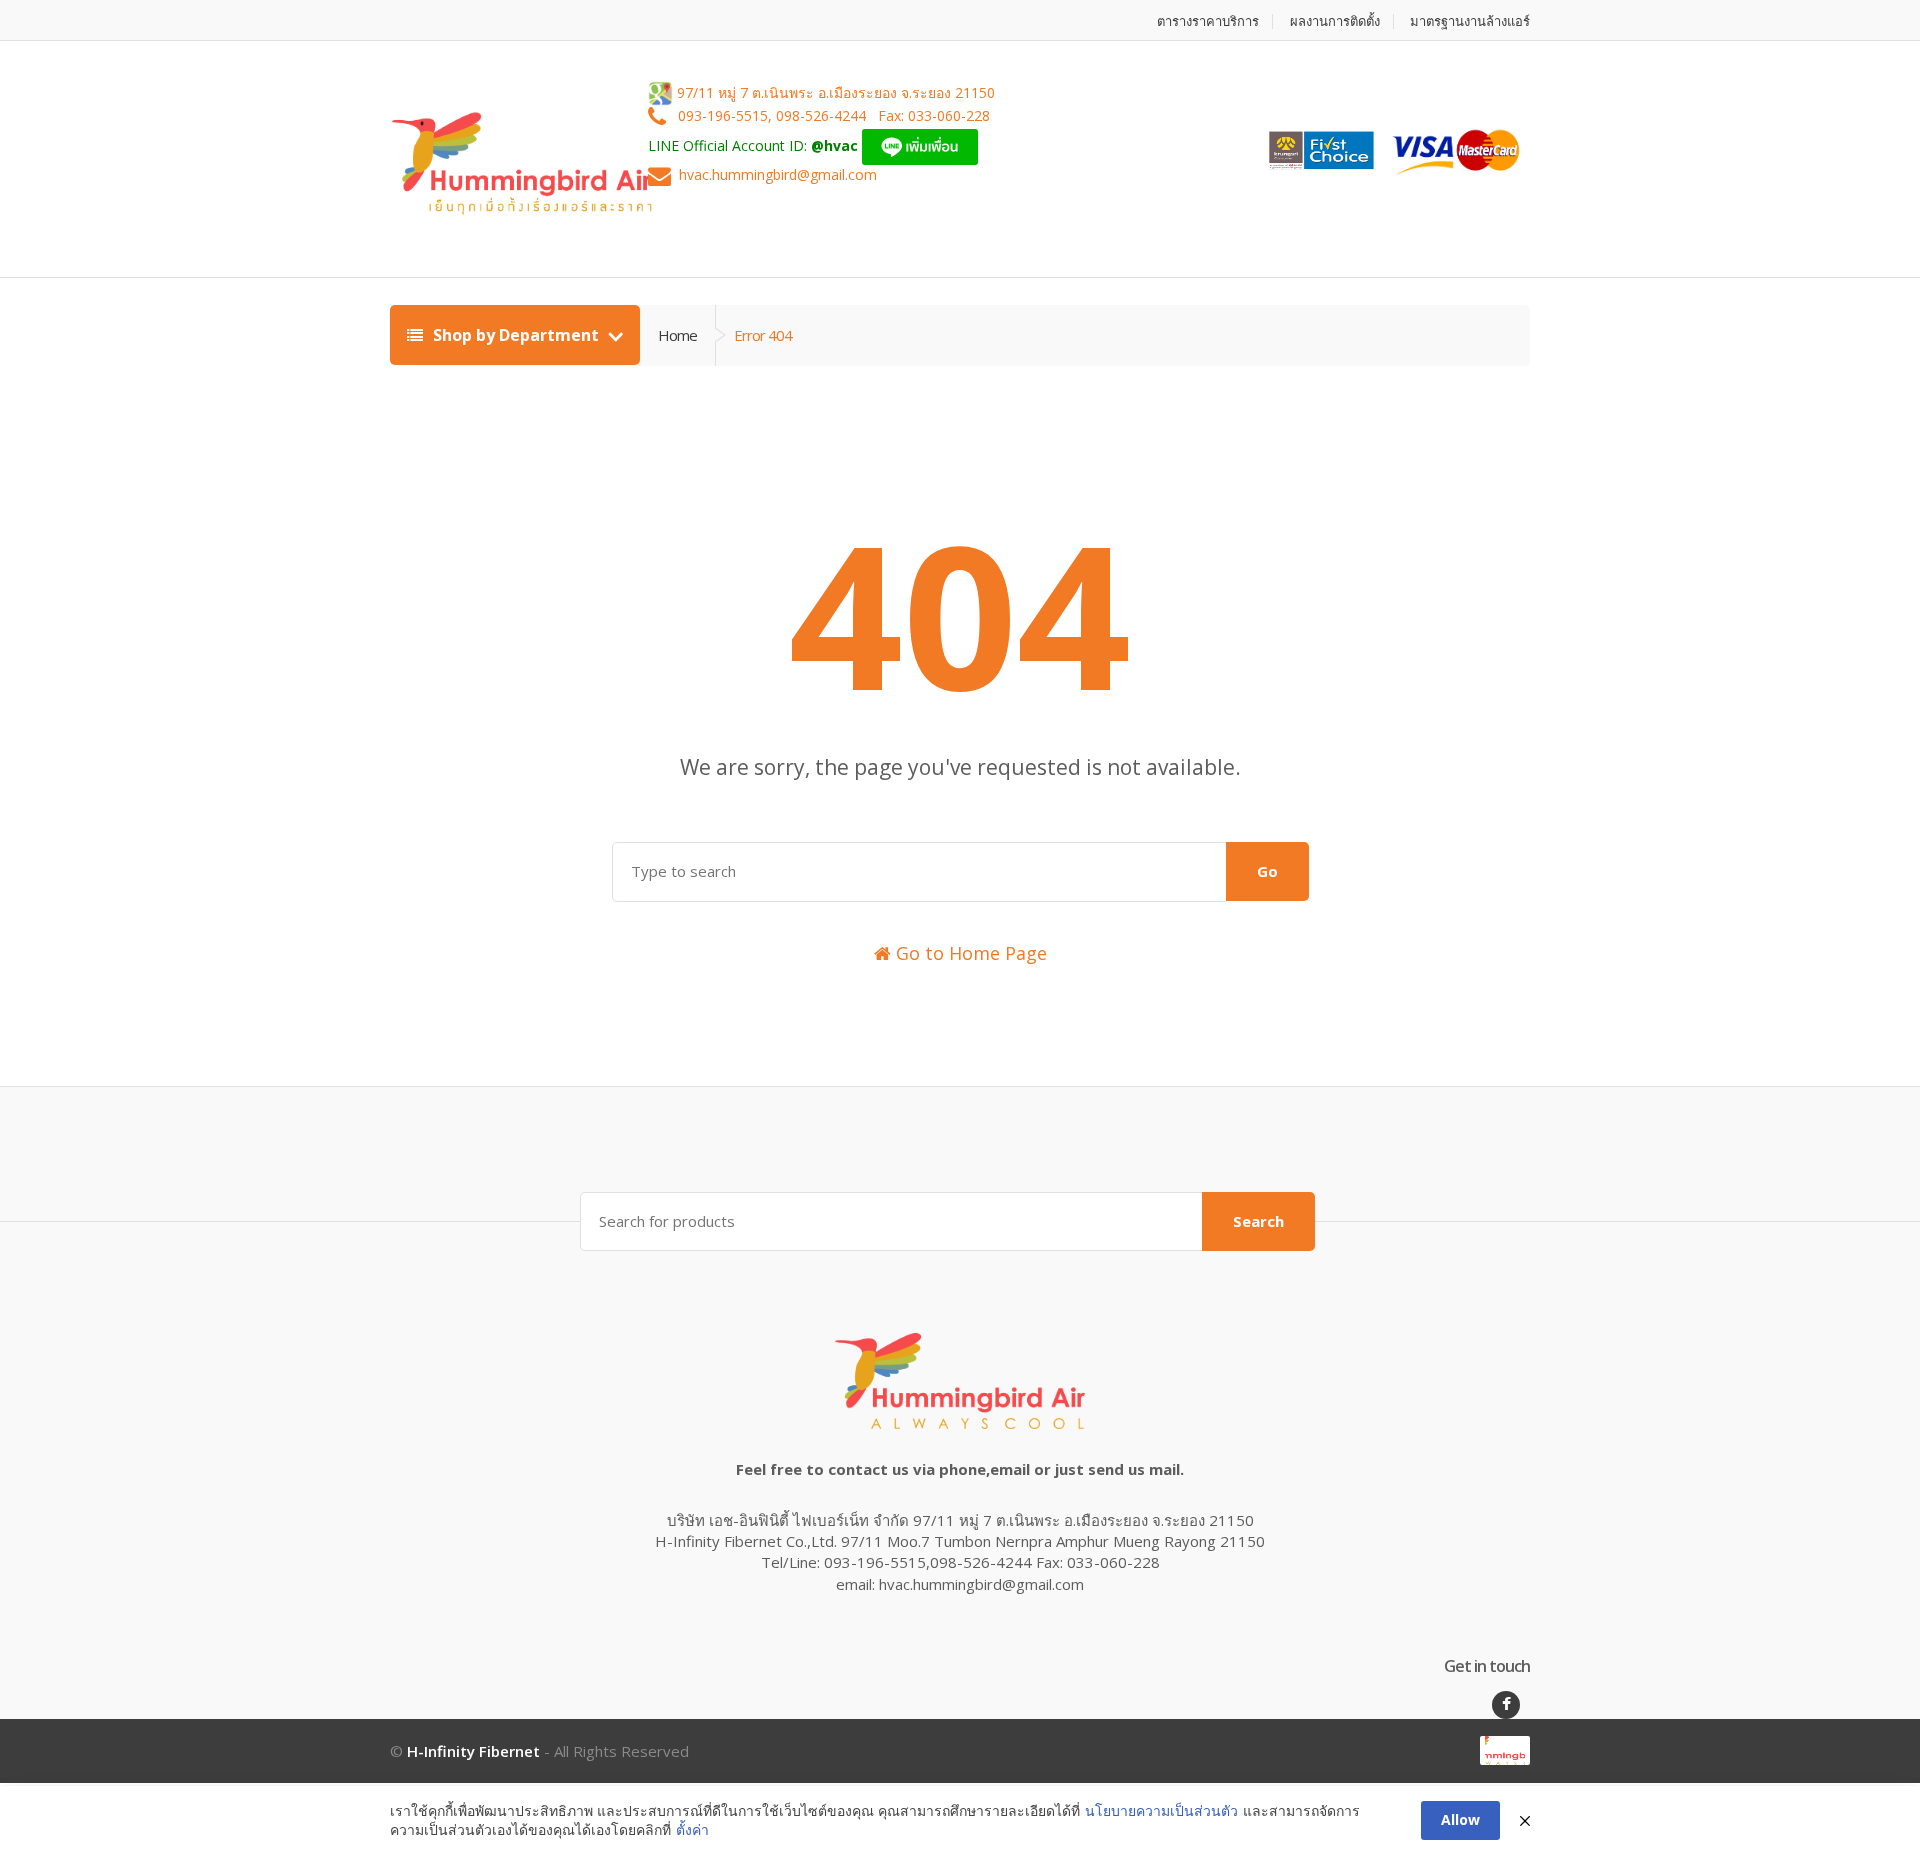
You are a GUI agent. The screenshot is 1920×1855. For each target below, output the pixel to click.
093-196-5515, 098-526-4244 (774, 116)
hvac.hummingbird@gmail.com (778, 175)
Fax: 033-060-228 (934, 116)
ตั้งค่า (692, 1829)
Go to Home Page (969, 953)
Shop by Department (516, 335)
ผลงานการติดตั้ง (1335, 21)
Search (1258, 1221)
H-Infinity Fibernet (473, 1751)
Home (677, 335)
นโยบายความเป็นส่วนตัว (1161, 1810)
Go (1267, 871)
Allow (1460, 1819)
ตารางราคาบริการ (1208, 21)
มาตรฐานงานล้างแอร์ (1470, 21)
